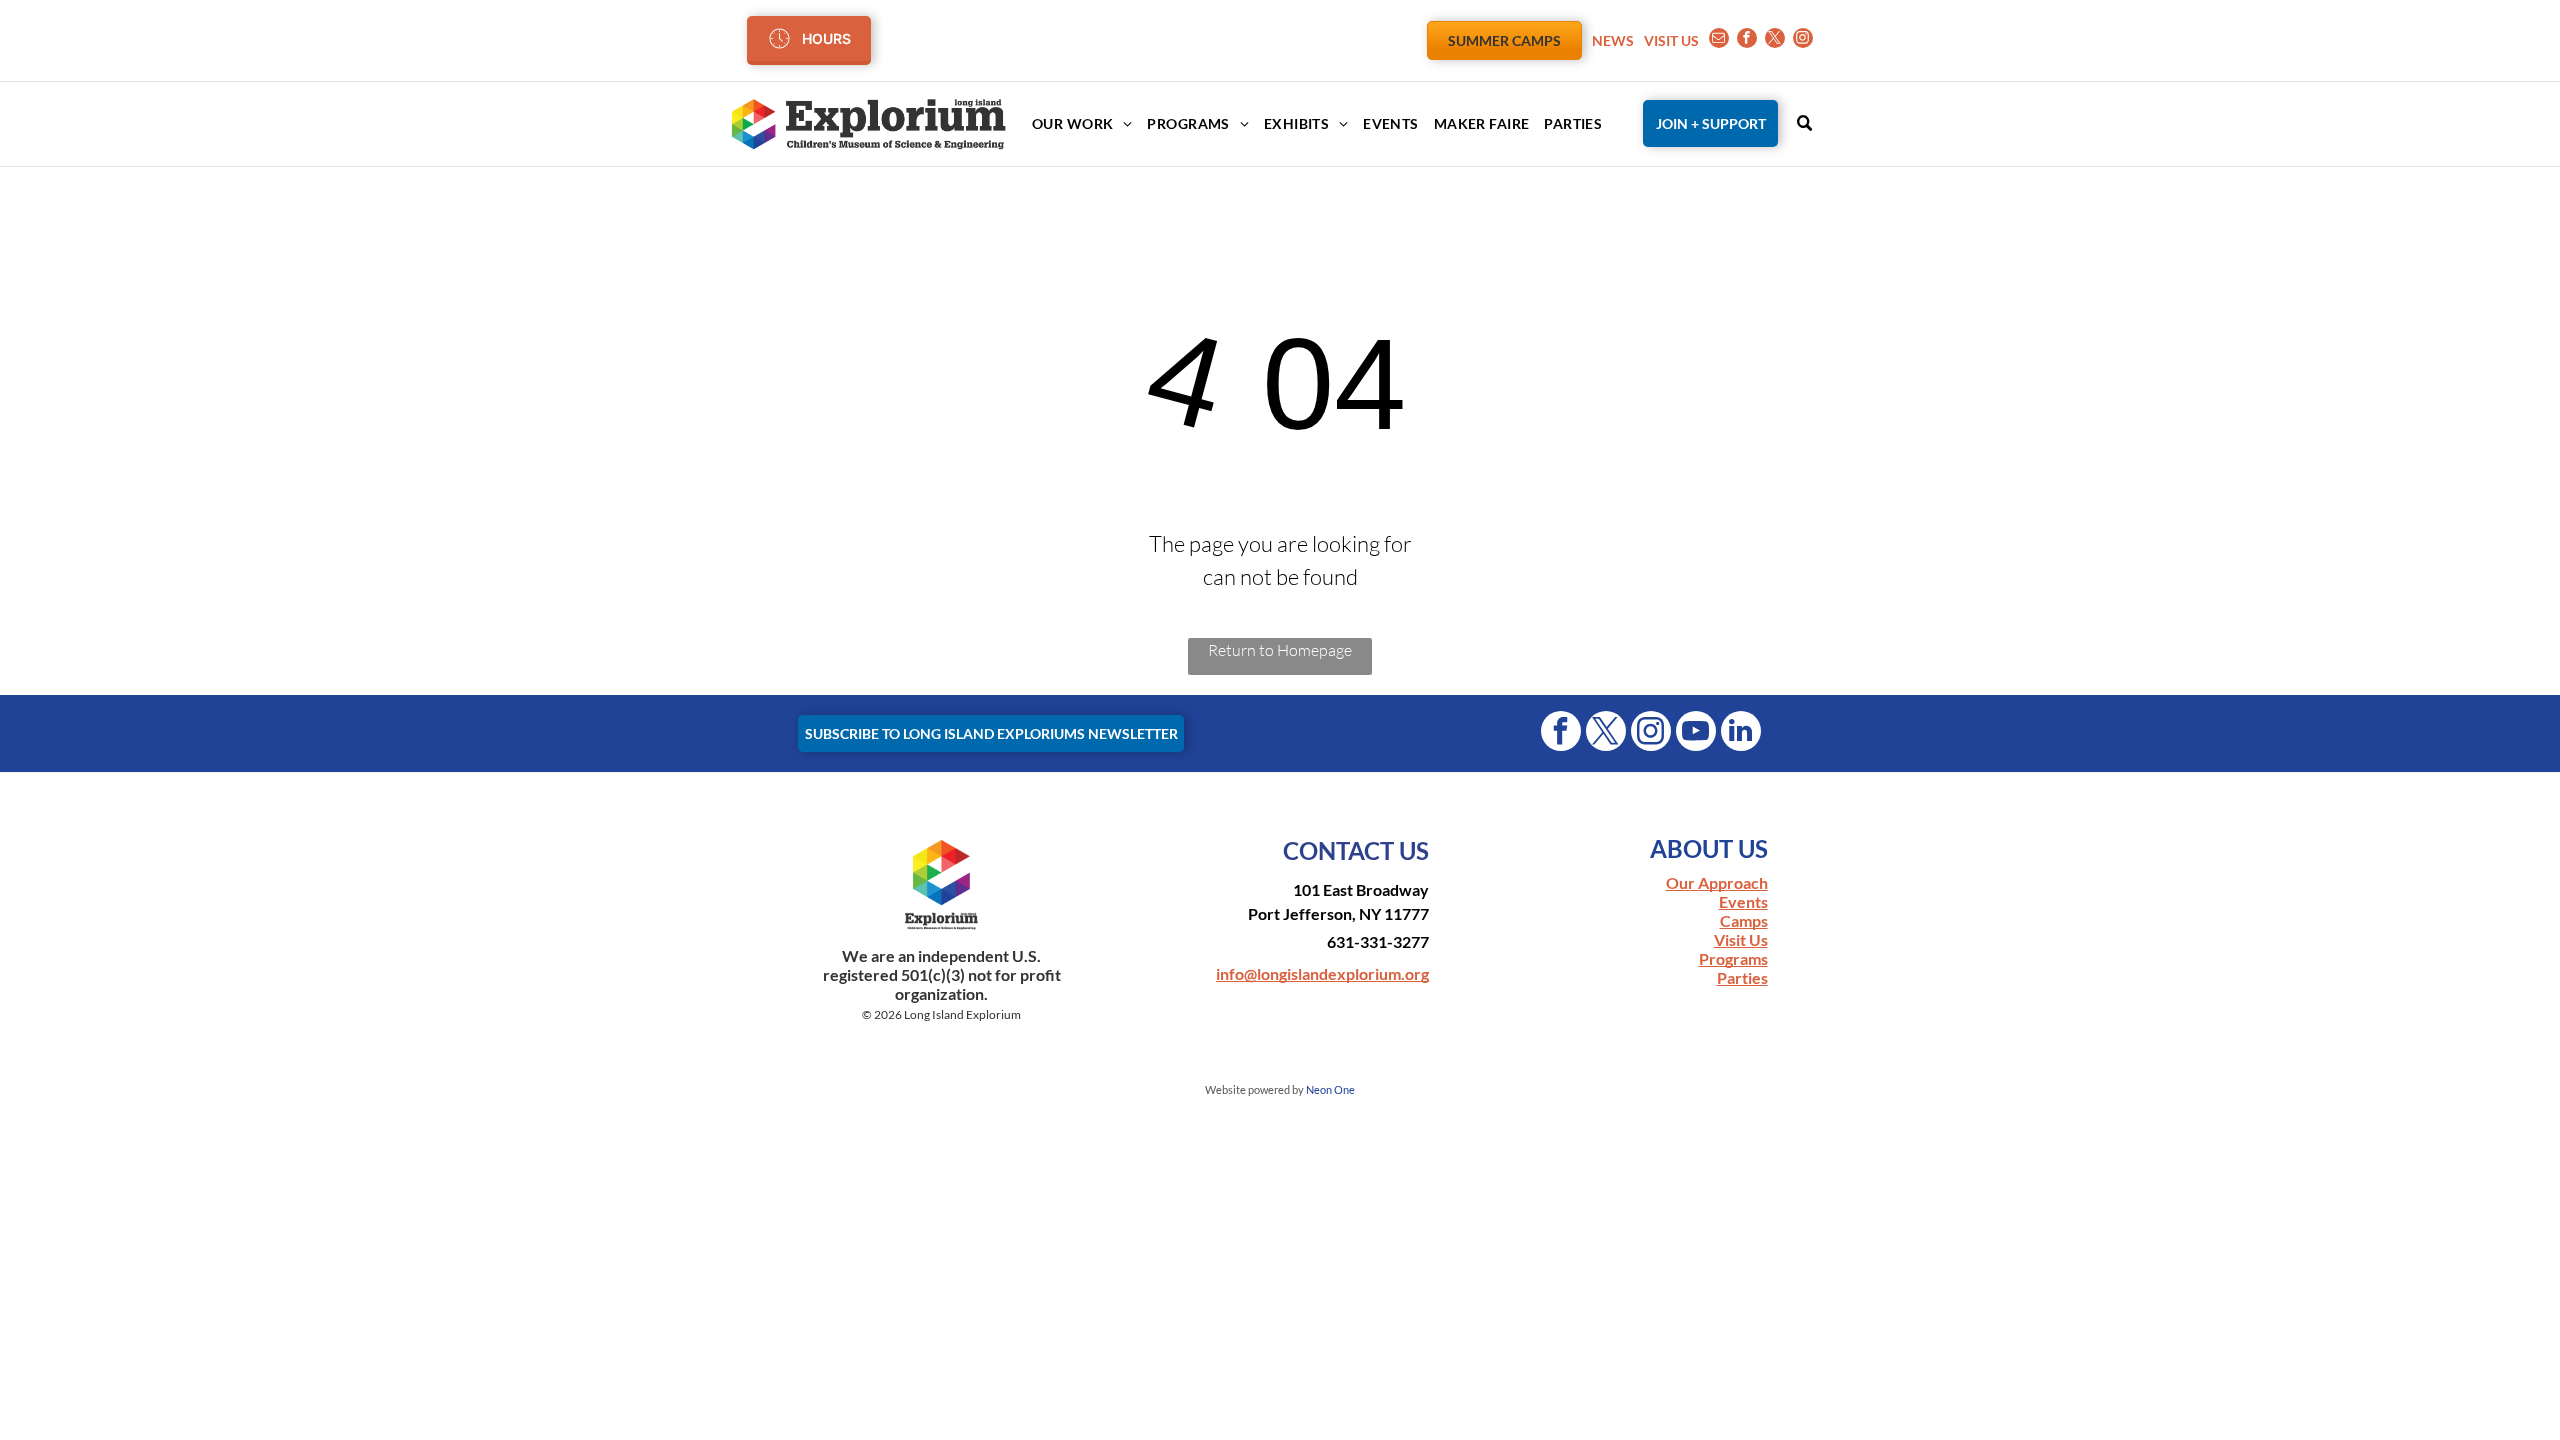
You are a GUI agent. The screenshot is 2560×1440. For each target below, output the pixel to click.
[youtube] (1696, 733)
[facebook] (1747, 40)
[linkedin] (1741, 733)
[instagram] (1803, 40)
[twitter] (1775, 40)
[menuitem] (1074, 123)
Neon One (1330, 1089)
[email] (1719, 40)
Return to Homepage (1280, 650)
